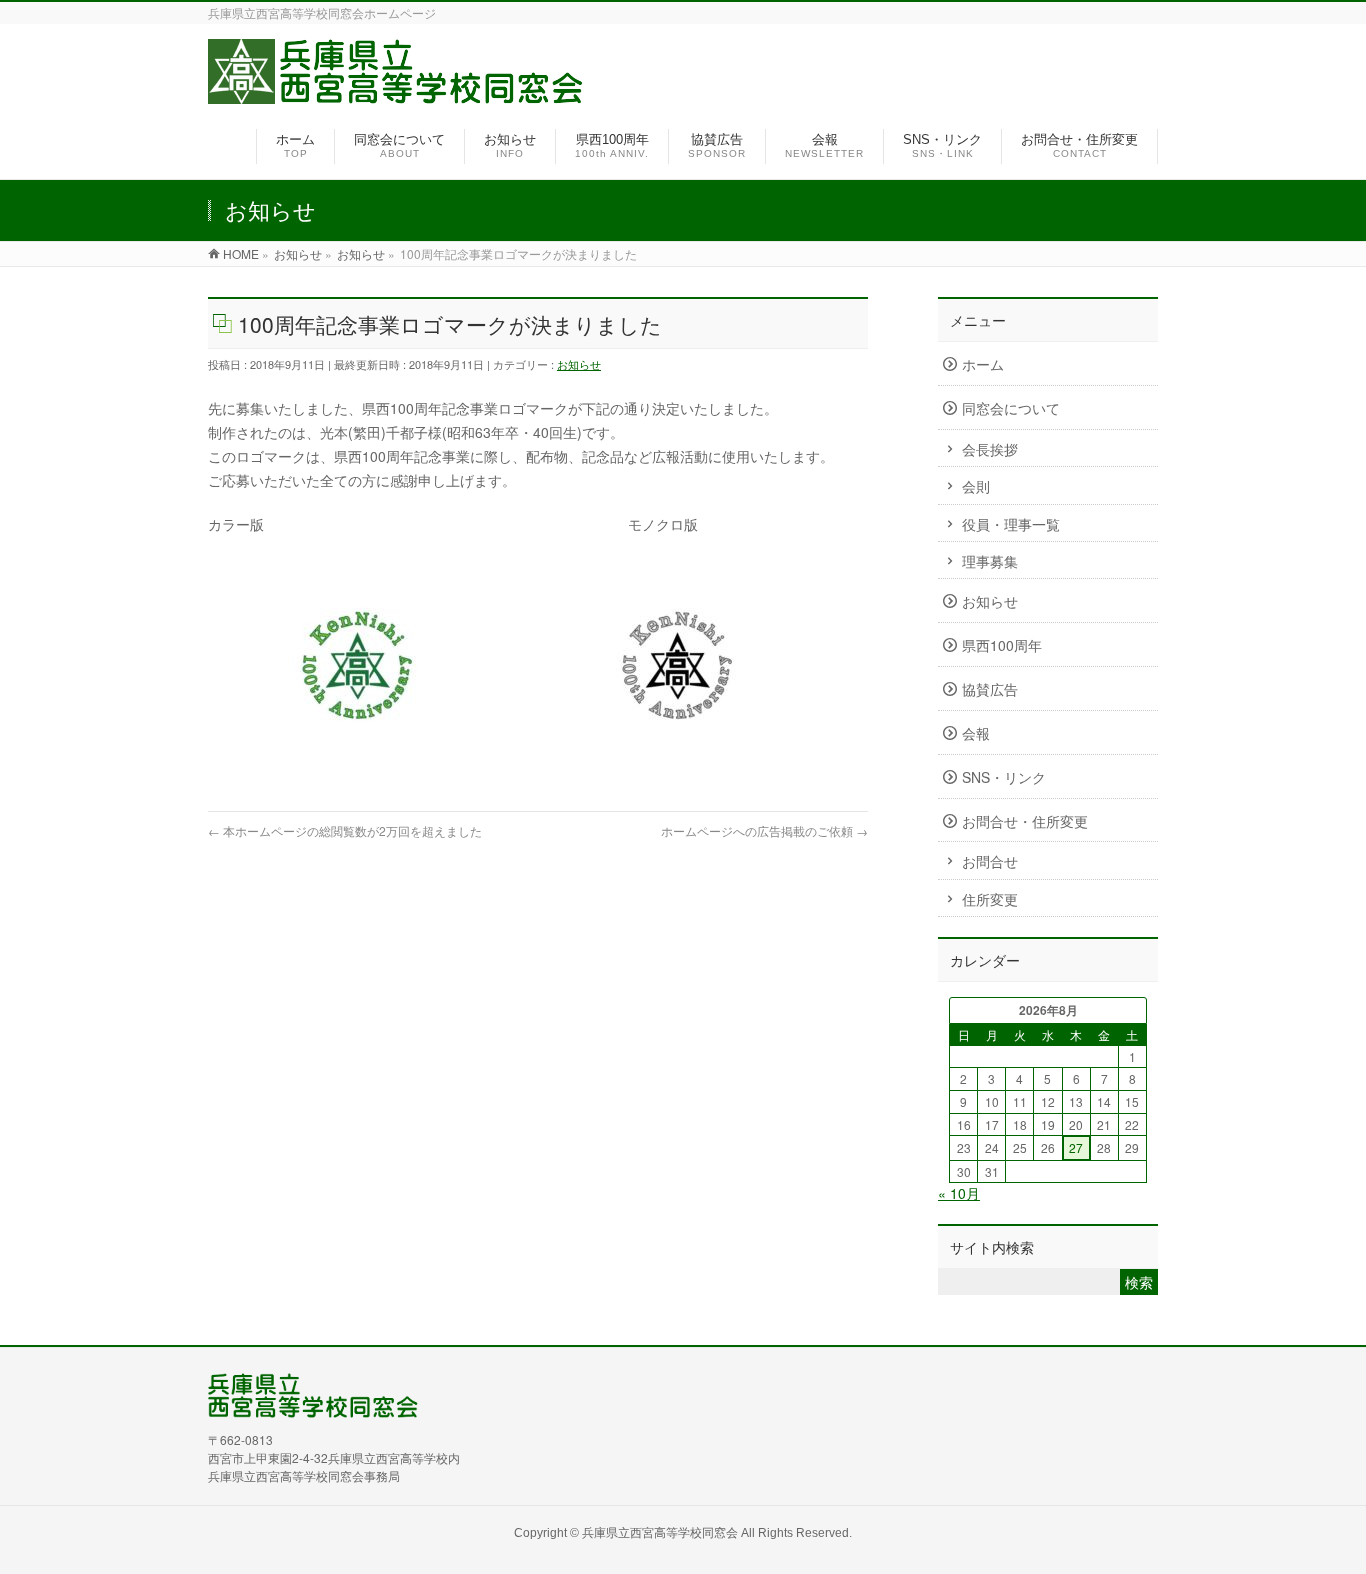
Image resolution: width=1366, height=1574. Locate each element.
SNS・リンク (1004, 777)
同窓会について (1011, 408)
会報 (976, 733)
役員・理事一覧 (1011, 524)
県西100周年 (1002, 645)
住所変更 (990, 899)
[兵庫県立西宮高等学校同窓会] (395, 91)
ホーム (983, 364)
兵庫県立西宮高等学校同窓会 (660, 1531)
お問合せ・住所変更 (1025, 821)
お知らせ (579, 364)
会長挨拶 (990, 449)
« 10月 (959, 1193)
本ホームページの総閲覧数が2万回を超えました (345, 830)
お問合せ (990, 861)
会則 (976, 486)
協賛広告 (990, 689)
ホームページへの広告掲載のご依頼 (764, 830)
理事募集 (990, 561)
